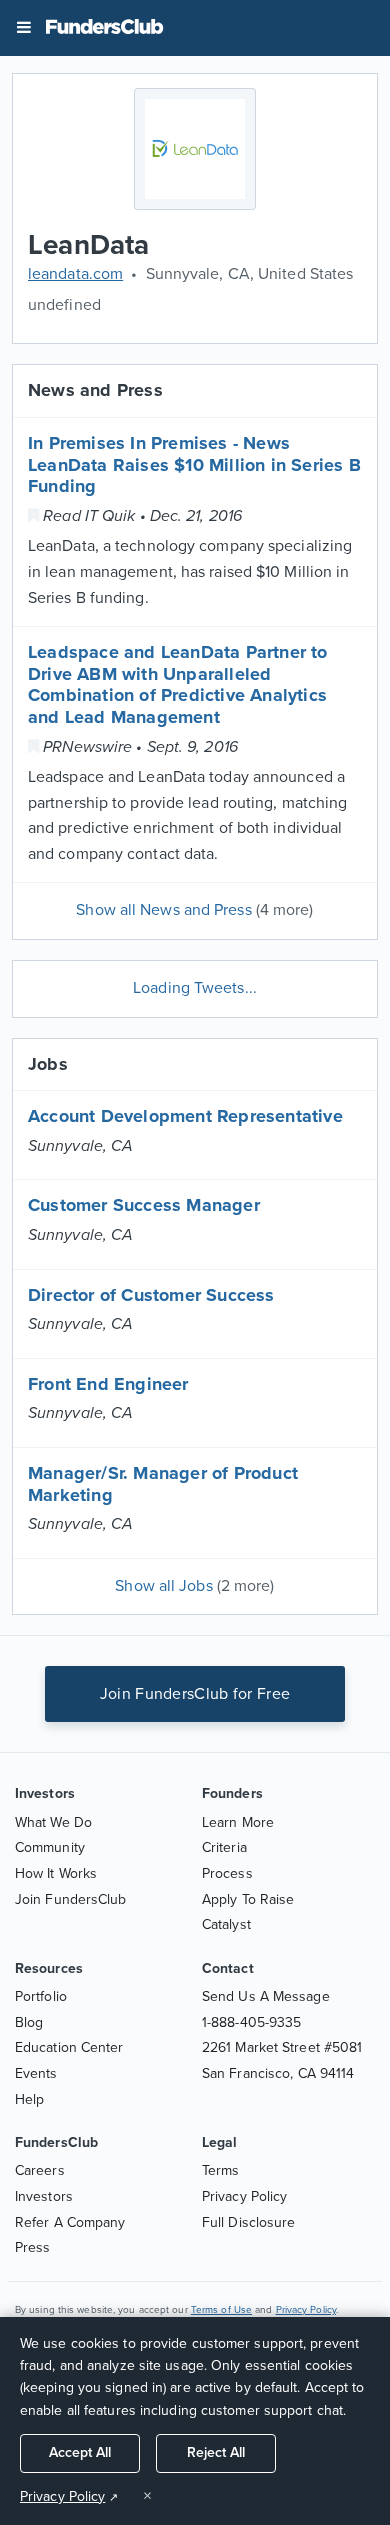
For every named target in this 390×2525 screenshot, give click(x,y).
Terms (221, 2170)
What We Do (53, 1822)
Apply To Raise (248, 1899)
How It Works (56, 1873)
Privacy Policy (244, 2196)
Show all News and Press (194, 910)
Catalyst (226, 1924)
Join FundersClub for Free (195, 1694)
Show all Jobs (194, 1586)
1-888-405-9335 (251, 2022)
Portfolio (41, 1996)
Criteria (224, 1847)
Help (29, 2099)
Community (50, 1847)
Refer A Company (70, 2222)
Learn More (238, 1822)
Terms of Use (221, 2310)
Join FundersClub (71, 1899)
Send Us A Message (266, 1996)
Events (36, 2073)
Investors (44, 2196)
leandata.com (75, 274)
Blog (29, 2022)
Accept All (80, 2452)
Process (227, 1873)
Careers (40, 2170)
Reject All (216, 2452)
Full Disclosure (249, 2222)
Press (33, 2247)
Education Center (69, 2047)
